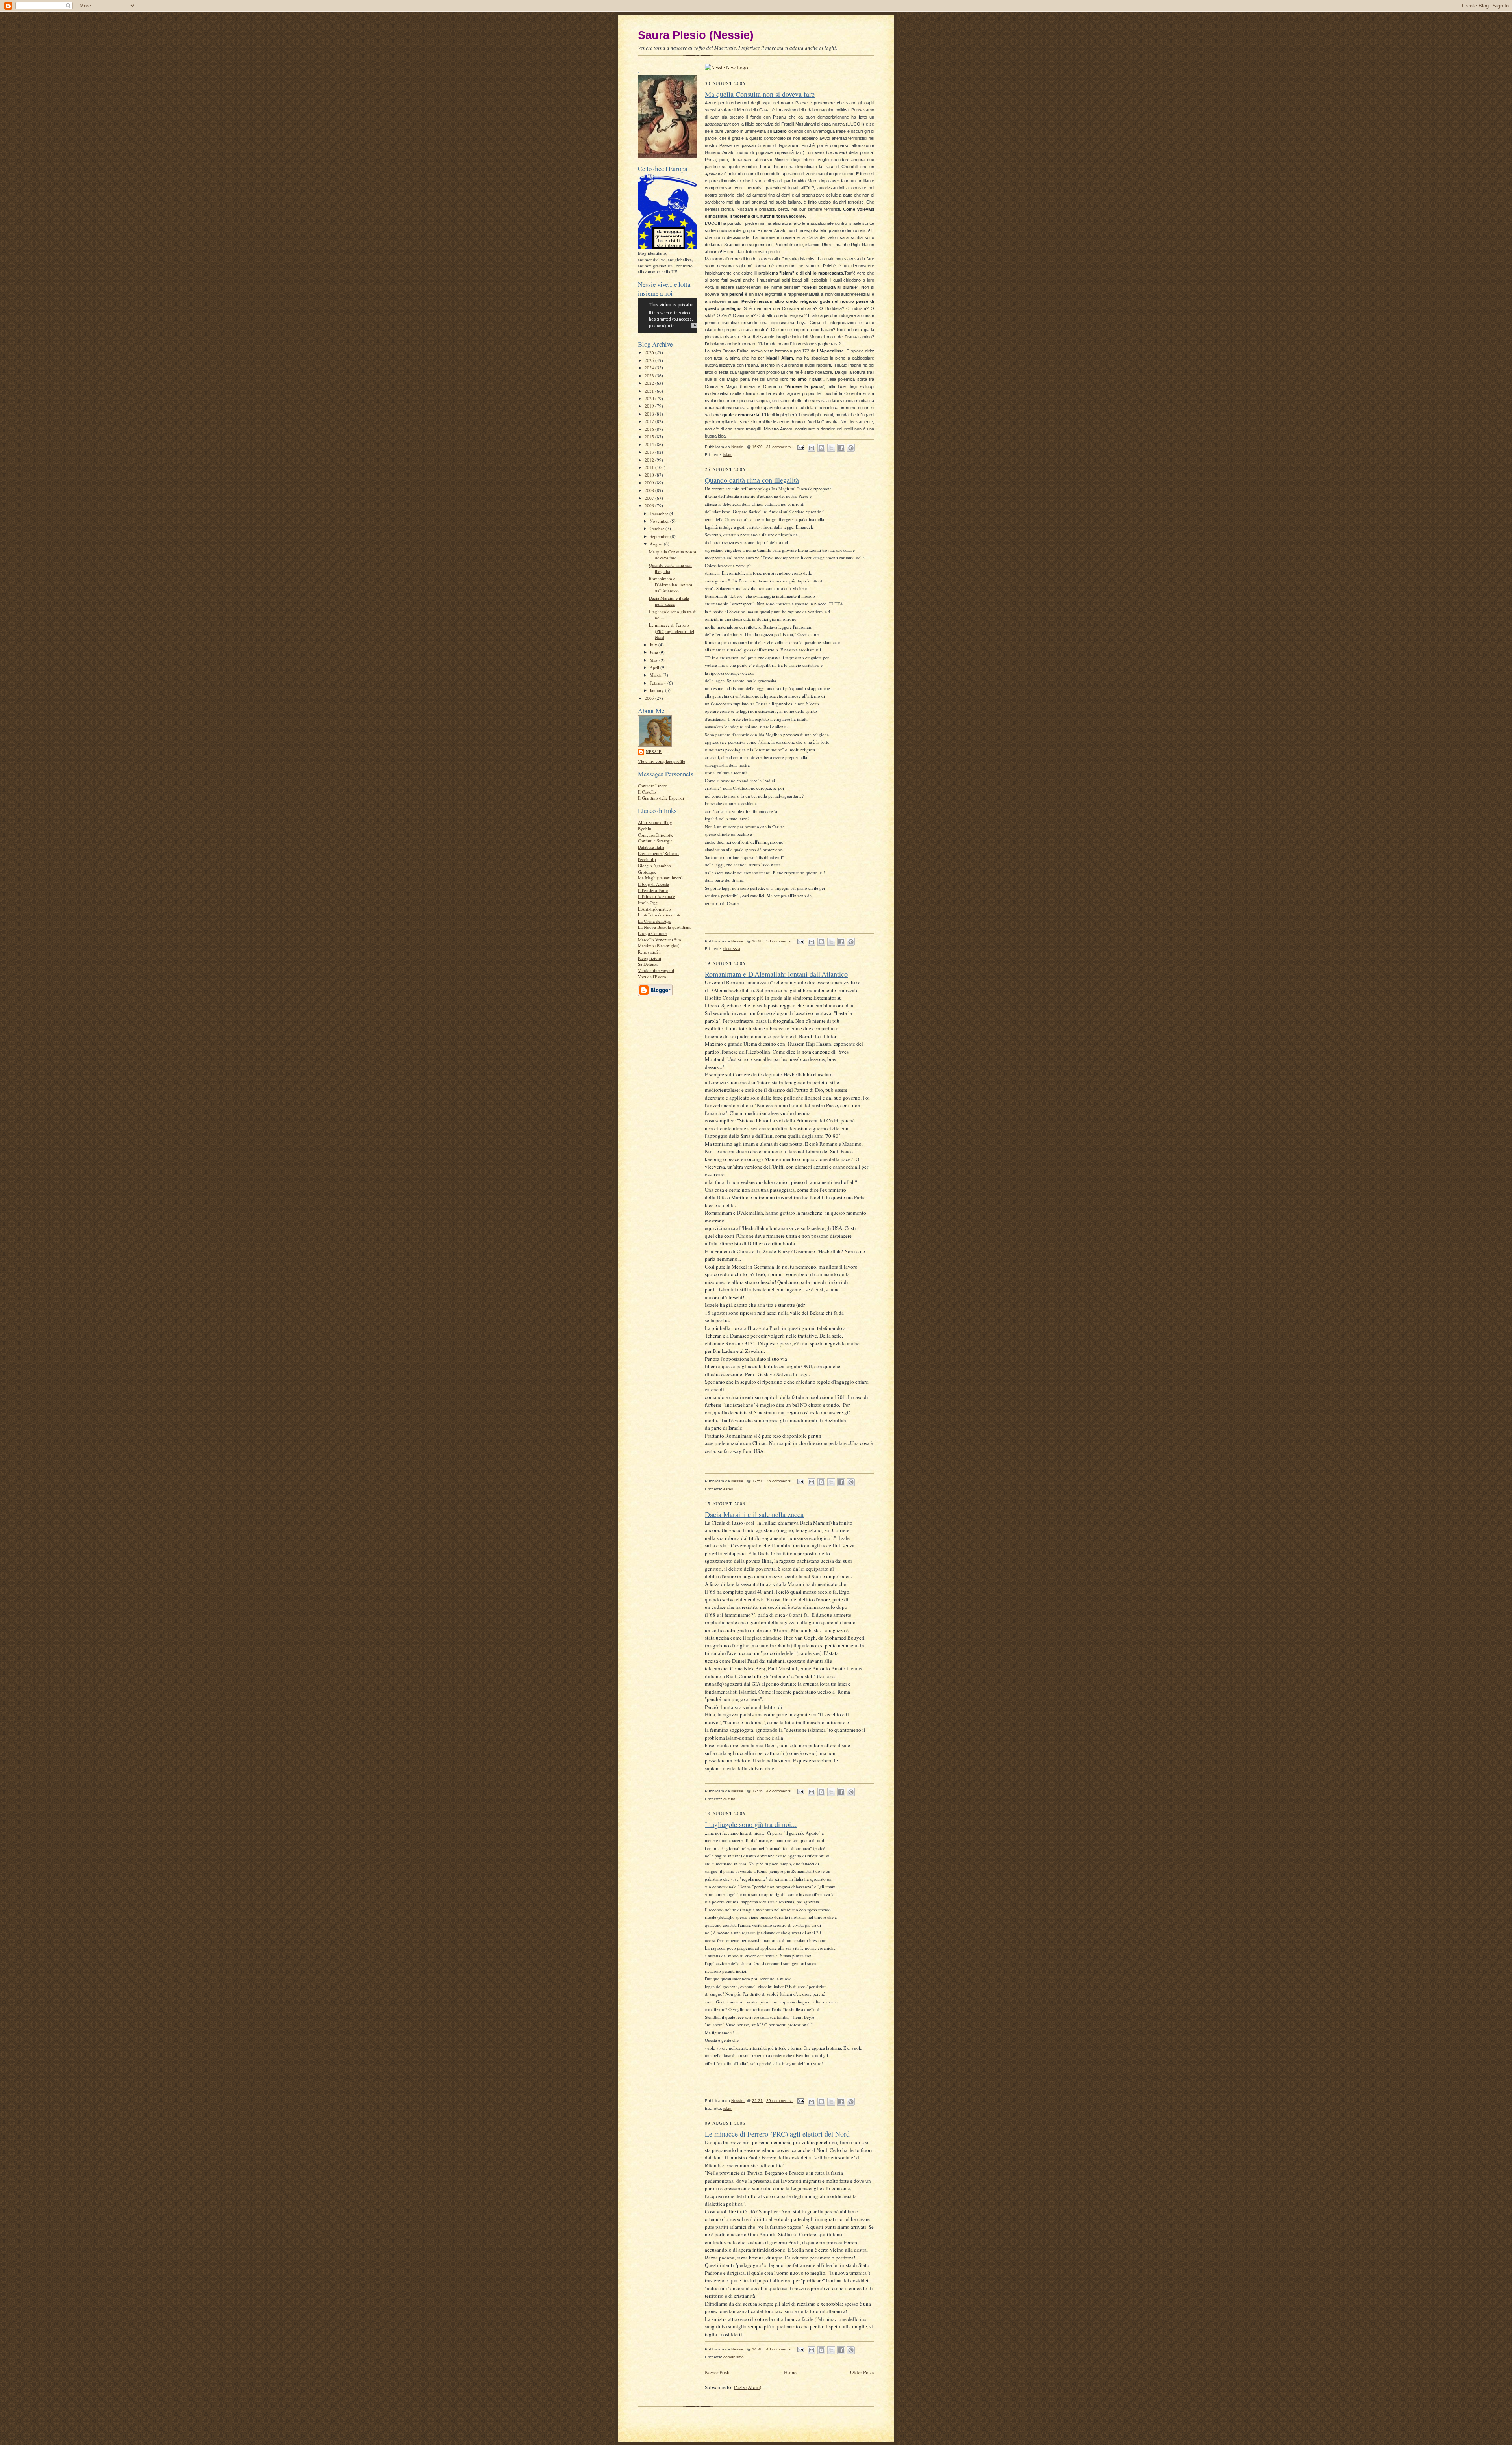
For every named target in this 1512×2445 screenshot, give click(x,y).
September (660, 536)
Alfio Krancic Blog (655, 822)
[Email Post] (800, 447)
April (655, 667)
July (654, 645)
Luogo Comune (652, 933)
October (658, 528)
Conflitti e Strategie (655, 841)
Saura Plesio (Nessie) (696, 35)
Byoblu (645, 828)
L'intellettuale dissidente (660, 915)
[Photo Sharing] (726, 67)
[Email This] (812, 448)
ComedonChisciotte (656, 835)
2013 (650, 452)
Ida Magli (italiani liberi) (660, 878)
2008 (650, 490)
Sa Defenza (648, 964)
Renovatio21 (649, 952)
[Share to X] (831, 448)
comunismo (734, 2357)
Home (790, 2372)
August (657, 544)
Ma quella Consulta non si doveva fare (673, 555)
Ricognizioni (649, 958)
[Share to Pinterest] (851, 448)
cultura (729, 1799)
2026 (650, 352)
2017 (650, 421)
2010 (650, 475)
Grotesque (647, 872)
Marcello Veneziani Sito (660, 940)
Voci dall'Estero (652, 977)
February (659, 683)
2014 (650, 444)
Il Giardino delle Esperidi (661, 798)
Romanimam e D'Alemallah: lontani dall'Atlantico (671, 584)
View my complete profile (661, 761)
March (656, 675)
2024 (650, 368)
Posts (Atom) (748, 2387)
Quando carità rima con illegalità (752, 480)
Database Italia (651, 847)
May (654, 660)
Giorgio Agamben (654, 865)
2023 (650, 376)
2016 (650, 429)
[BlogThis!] (821, 448)
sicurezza (732, 949)
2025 (650, 360)
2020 (650, 398)
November (660, 521)
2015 (650, 437)
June (654, 652)
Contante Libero (653, 786)
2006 (650, 506)
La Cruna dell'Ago (655, 921)
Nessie (654, 751)
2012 (650, 460)
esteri (728, 1489)
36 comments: (780, 1481)
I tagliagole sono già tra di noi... (751, 1824)
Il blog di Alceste (653, 884)
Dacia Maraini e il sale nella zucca (669, 601)
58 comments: (780, 941)
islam (728, 455)
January (657, 690)
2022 (650, 383)
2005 (650, 698)
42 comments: (780, 1791)
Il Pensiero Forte (653, 890)
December (660, 513)
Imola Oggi (648, 902)
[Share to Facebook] (841, 448)
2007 (650, 498)
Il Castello (647, 792)
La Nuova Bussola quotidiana (665, 927)
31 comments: (780, 447)
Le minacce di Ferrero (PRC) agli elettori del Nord (672, 631)
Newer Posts (718, 2372)
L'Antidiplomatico (654, 909)
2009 (650, 483)
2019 (650, 406)
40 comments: (780, 2349)
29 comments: (780, 2101)
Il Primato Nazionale (657, 896)
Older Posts (862, 2372)
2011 (650, 467)
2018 (650, 414)
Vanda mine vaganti (656, 970)
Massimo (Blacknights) (659, 945)
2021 (650, 391)
